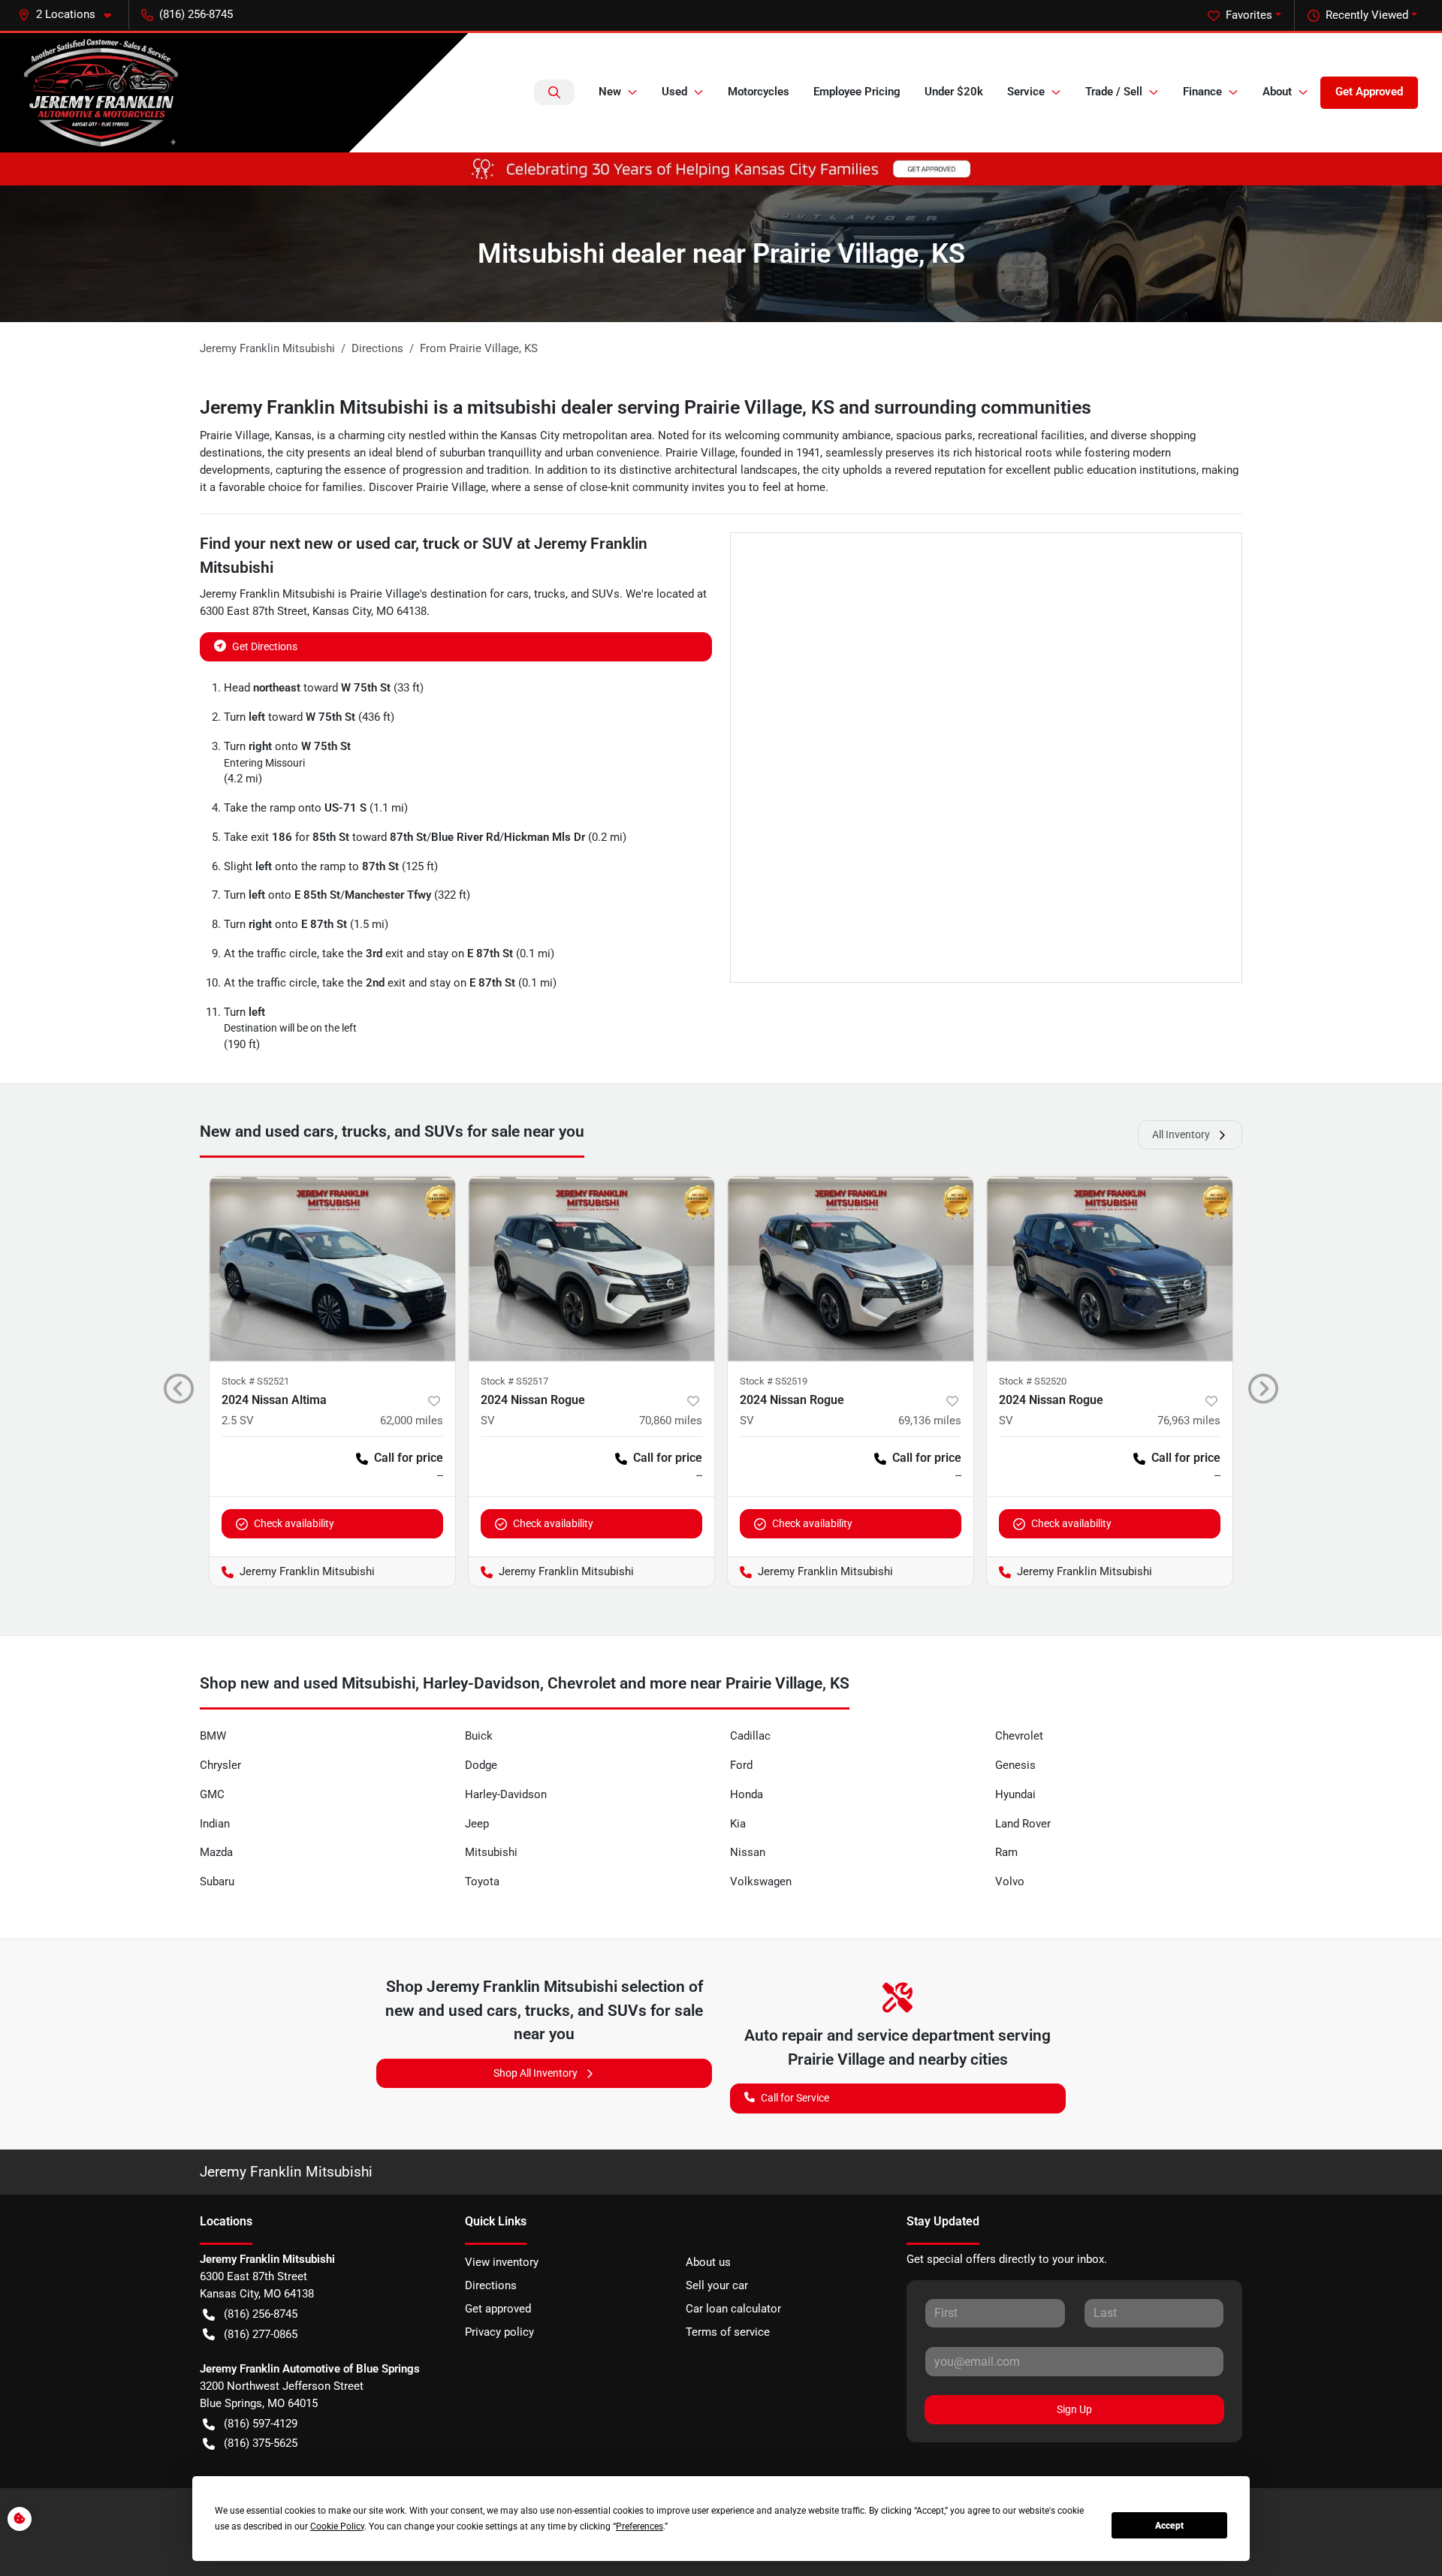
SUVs (606, 594)
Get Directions (265, 646)
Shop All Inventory (535, 2073)
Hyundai (1015, 1794)
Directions (491, 2285)
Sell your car (717, 2285)
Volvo (1010, 1882)
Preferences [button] (640, 2526)
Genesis (1015, 1765)
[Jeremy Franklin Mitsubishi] (101, 93)
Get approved (498, 2309)
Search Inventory (554, 92)
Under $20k (954, 92)
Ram (1006, 1852)
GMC (212, 1794)
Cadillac (750, 1736)
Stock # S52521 (255, 1381)
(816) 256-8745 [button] (196, 14)
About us (708, 2262)
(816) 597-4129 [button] (261, 2424)
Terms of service (728, 2332)
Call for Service (795, 2098)
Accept (1169, 2526)
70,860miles (671, 1421)
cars (518, 594)
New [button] (610, 92)
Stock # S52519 (774, 1381)
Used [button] (674, 92)
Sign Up (1074, 2409)
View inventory (502, 2262)
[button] (71, 15)
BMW (213, 1736)
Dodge (481, 1765)
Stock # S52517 (514, 1381)
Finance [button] (1202, 92)
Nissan (748, 1852)
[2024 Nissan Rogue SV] (591, 1268)
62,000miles (412, 1421)
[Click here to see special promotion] (721, 168)
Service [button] (1026, 92)
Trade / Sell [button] (1114, 92)
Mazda (216, 1852)
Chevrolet (1019, 1736)
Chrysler (220, 1765)
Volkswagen (761, 1882)
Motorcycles (759, 92)
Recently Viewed (1367, 15)
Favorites (1249, 15)
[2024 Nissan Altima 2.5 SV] (332, 1268)
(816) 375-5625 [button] (261, 2443)
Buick (479, 1736)
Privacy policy (499, 2332)
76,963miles (1189, 1421)
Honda (747, 1794)
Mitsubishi (491, 1852)
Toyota (482, 1882)
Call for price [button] (409, 1458)
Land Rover (1023, 1824)
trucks (550, 594)
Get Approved (1369, 92)
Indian (215, 1824)
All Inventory (1181, 1134)
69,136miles (930, 1421)
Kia (738, 1824)
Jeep (477, 1824)
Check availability (294, 1523)
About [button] (1277, 92)
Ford (741, 1765)
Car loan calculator (733, 2309)
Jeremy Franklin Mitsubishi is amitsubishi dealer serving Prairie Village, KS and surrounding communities (646, 407)
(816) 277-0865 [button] (261, 2334)
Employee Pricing (857, 92)
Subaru (217, 1882)
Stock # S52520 (1033, 1381)
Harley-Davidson (506, 1794)
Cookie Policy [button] (337, 2526)
